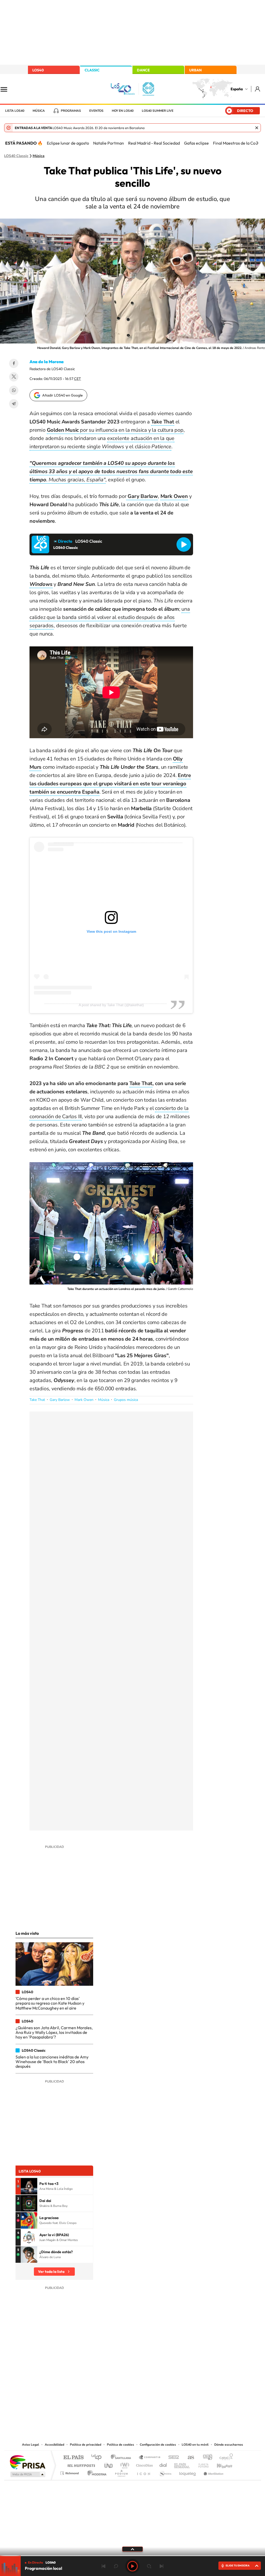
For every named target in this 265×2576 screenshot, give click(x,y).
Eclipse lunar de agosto (68, 143)
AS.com (189, 2458)
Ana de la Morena (47, 362)
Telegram (14, 404)
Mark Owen (84, 1400)
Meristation (213, 2472)
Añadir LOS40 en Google (62, 395)
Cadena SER (172, 2458)
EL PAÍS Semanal (182, 2464)
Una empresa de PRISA (27, 2462)
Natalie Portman (109, 143)
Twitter (14, 377)
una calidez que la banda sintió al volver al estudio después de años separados (110, 617)
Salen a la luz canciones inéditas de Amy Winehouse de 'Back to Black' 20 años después (52, 2062)
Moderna (96, 2472)
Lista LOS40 (15, 111)
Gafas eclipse (196, 143)
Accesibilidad (54, 2445)
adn (206, 2458)
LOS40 (38, 70)
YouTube (122, 2389)
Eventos (96, 111)
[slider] (132, 2556)
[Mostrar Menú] (7, 89)
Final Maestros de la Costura (239, 143)
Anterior (104, 2566)
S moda (165, 2472)
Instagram (101, 2389)
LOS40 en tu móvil (195, 2445)
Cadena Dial (163, 2464)
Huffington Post (80, 2464)
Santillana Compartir (150, 2458)
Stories (164, 2389)
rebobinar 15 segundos (116, 2566)
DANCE (143, 70)
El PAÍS (73, 2458)
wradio (124, 2464)
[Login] (258, 89)
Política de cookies (120, 2445)
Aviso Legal (31, 2445)
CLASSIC (92, 70)
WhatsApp (14, 390)
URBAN (195, 70)
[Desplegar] (132, 2549)
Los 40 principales (98, 2458)
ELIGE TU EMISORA (238, 2566)
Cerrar (257, 128)
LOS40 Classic (16, 156)
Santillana (122, 2458)
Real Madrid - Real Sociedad (154, 143)
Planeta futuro (201, 2464)
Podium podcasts (121, 2472)
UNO (109, 2464)
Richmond (70, 2472)
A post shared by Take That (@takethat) (111, 1005)
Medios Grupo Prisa (27, 2474)
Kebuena (220, 2464)
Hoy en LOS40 (123, 111)
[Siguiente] (257, 143)
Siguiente (161, 2566)
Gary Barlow (60, 1400)
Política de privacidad (86, 2445)
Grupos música (126, 1400)
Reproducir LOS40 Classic (184, 544)
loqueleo (188, 2472)
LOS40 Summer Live (158, 111)
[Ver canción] (29, 2186)
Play (132, 2566)
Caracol (225, 2458)
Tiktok (112, 2389)
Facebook (14, 363)
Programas (71, 111)
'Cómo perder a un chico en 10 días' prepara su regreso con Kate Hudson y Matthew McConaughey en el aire (50, 2003)
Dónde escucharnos (229, 2445)
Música (39, 111)
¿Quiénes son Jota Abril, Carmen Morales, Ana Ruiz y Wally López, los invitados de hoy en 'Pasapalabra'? (54, 2032)
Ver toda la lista (51, 2272)
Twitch (153, 2389)
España (237, 89)
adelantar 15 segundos (149, 2566)
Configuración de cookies (158, 2445)
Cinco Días (144, 2464)
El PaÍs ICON (143, 2472)
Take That (37, 1400)
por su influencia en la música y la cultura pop (115, 430)
